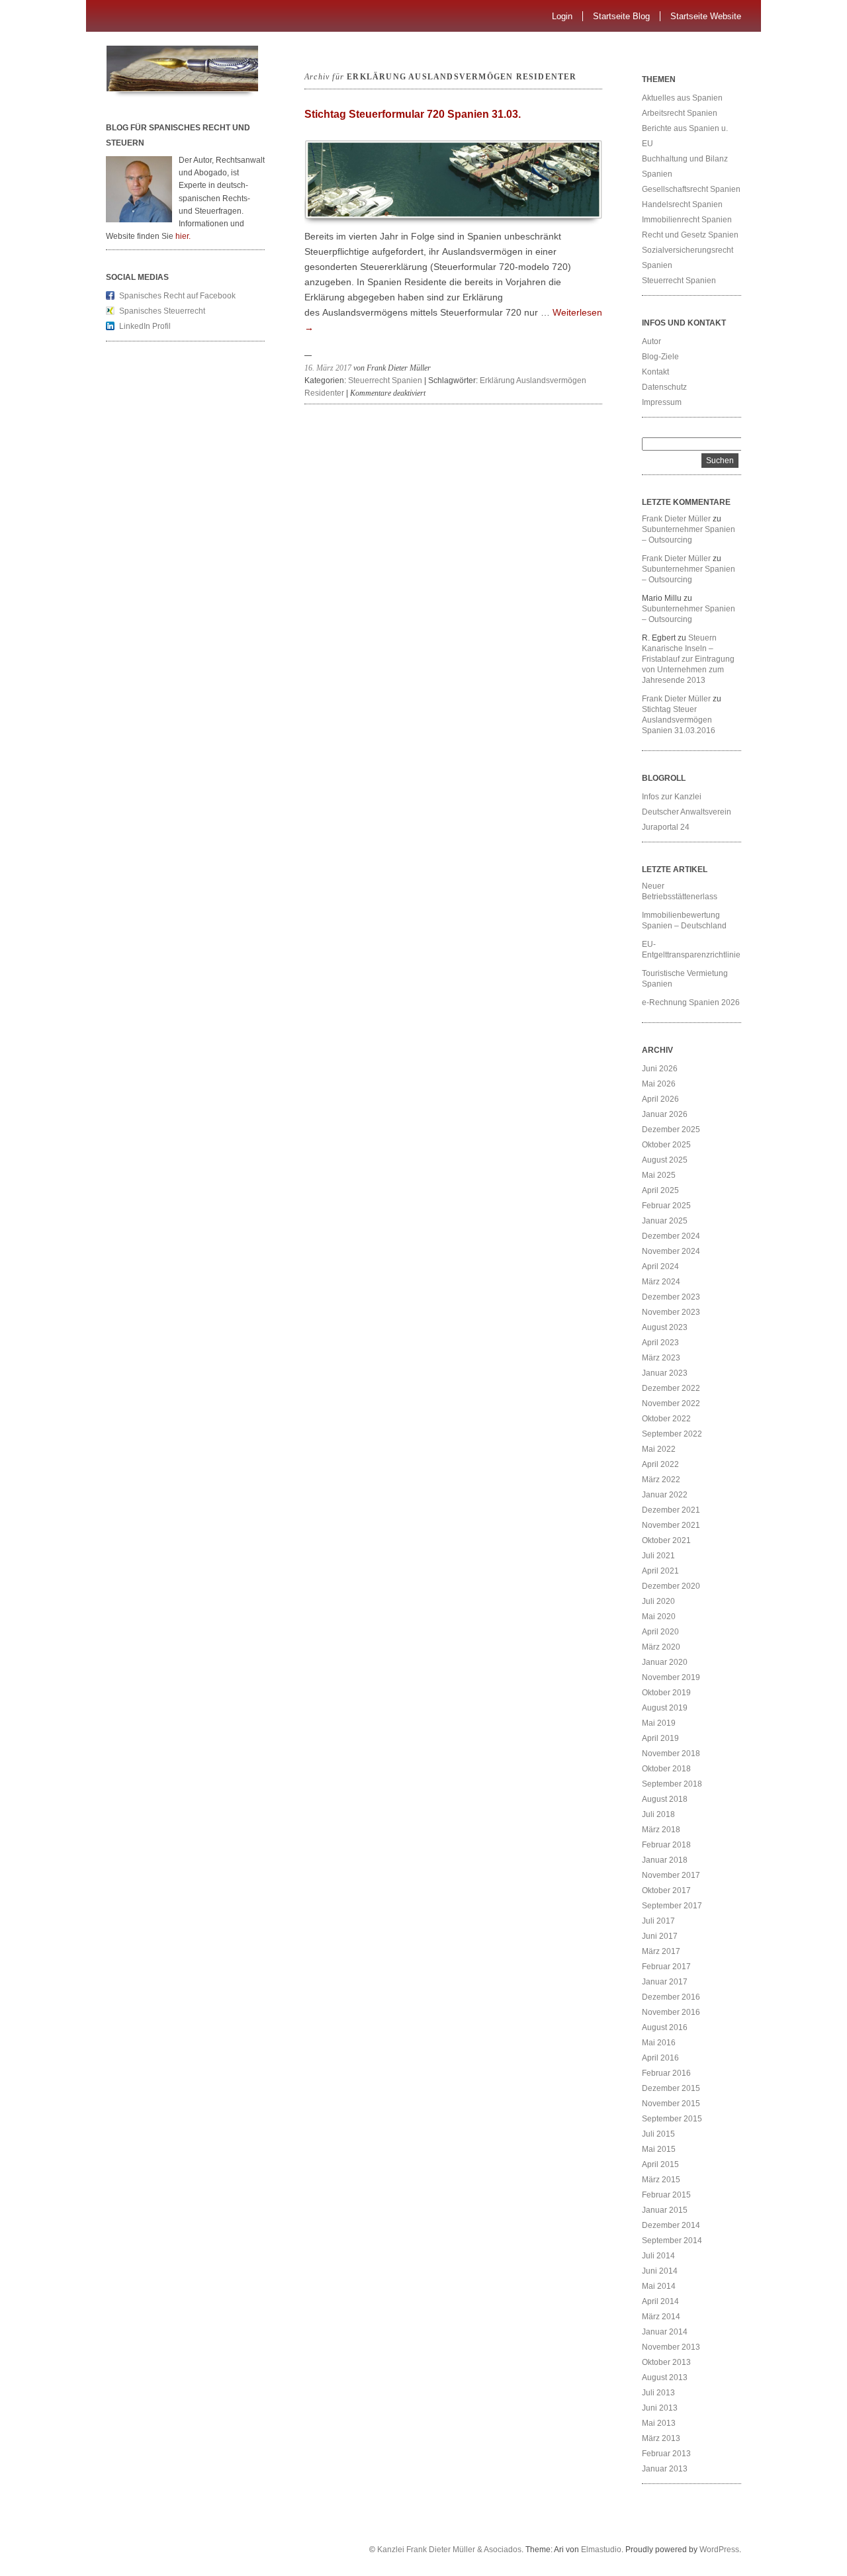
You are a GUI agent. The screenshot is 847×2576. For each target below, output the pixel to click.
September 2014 (672, 2241)
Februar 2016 (666, 2073)
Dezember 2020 (671, 1586)
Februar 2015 (666, 2195)
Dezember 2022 (671, 1388)
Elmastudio (601, 2550)
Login (562, 16)
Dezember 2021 (671, 1510)
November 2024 (671, 1251)
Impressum (662, 402)
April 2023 (660, 1343)
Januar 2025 (665, 1221)
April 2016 (660, 2058)
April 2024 (660, 1266)
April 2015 (660, 2164)
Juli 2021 (658, 1556)
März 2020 (661, 1647)
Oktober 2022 (666, 1419)
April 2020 (660, 1632)
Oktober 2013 (666, 2362)
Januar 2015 (665, 2210)
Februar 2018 (666, 1845)
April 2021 (660, 1571)
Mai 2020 (659, 1617)
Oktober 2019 (666, 1693)
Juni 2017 (660, 1936)
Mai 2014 (659, 2286)
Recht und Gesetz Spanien (690, 235)
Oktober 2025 (666, 1145)
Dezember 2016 (671, 1997)
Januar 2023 (665, 1373)
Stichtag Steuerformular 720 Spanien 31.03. (413, 114)
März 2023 (661, 1358)
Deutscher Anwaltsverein (687, 812)
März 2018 (661, 1830)
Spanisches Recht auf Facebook (177, 296)
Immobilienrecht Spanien (687, 220)
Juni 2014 (660, 2271)
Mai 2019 (659, 1723)
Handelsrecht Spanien (682, 204)
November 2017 (671, 1875)
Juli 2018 (658, 1814)
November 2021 (671, 1525)
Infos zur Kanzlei (672, 797)
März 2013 (661, 2438)
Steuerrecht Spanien (385, 380)
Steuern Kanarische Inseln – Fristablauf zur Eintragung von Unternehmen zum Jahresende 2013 (688, 659)
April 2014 (660, 2301)
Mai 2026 (659, 1084)
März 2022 (661, 1480)
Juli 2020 (658, 1601)
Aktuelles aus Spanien (682, 98)
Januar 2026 (665, 1114)
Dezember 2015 (671, 2088)
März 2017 (661, 1951)
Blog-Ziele (660, 357)
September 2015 (672, 2119)
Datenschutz (664, 387)
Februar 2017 (666, 1967)
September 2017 (672, 1906)
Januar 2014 (665, 2332)
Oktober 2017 (666, 1890)
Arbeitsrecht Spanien (680, 113)
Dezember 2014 (671, 2225)
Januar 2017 (665, 1982)
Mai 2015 (659, 2149)
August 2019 (665, 1708)
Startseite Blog (621, 16)
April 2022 (660, 1464)
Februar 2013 (666, 2454)
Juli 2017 (658, 1921)
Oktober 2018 (666, 1769)
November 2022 (671, 1403)
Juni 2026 (660, 1069)
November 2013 (671, 2347)
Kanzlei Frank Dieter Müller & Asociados (449, 2550)
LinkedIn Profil (145, 326)
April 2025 (660, 1190)
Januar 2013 (665, 2469)
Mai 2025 (659, 1175)
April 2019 (660, 1738)
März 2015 (661, 2180)
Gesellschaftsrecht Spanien (691, 189)
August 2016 (665, 2027)
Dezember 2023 (671, 1297)
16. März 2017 (328, 368)
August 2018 (665, 1799)
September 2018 (672, 1784)
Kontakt (655, 372)
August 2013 (665, 2377)
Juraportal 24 (666, 827)
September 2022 (672, 1434)
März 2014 (661, 2317)
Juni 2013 (660, 2408)
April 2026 (660, 1099)
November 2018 (671, 1754)
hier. (183, 236)
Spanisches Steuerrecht (162, 311)
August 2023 (665, 1327)
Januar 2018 (665, 1860)
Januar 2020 (665, 1662)
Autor (651, 341)
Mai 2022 (659, 1449)
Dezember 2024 (671, 1236)
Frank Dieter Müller (676, 519)
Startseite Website (706, 16)
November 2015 (671, 2104)
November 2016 (671, 2012)
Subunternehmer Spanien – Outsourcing (689, 535)
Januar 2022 (665, 1495)
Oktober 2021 (666, 1540)
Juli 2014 (658, 2256)
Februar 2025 (666, 1206)
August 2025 (665, 1160)
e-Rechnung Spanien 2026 (691, 1002)
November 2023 (671, 1312)
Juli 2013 (658, 2393)
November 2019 (671, 1677)
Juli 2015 (658, 2134)
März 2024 (661, 1282)
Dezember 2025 (671, 1130)
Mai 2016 (659, 2043)
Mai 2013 (659, 2423)
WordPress (719, 2550)
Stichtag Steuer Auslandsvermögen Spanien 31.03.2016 (679, 720)
